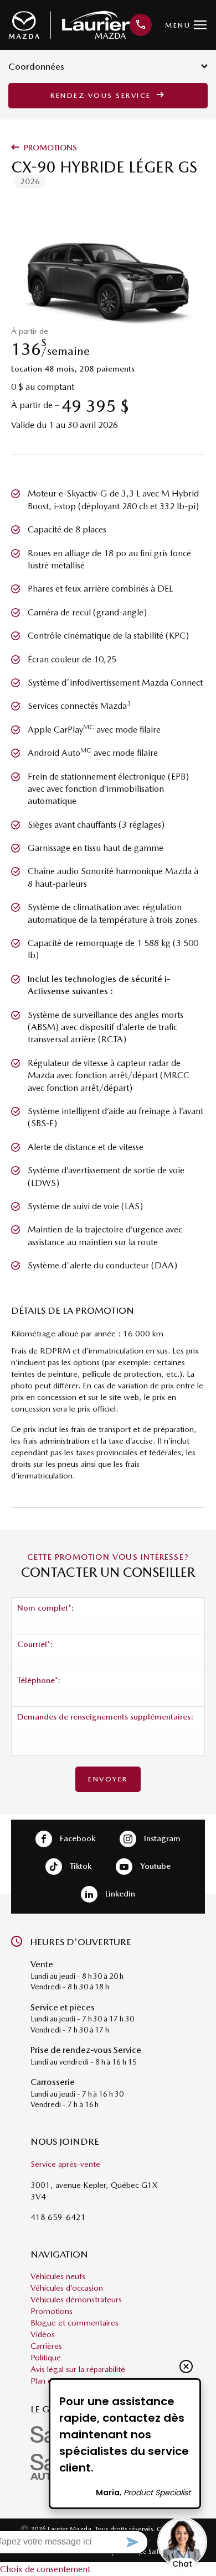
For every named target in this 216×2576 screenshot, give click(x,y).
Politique (46, 2358)
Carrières (46, 2346)
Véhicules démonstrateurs (76, 2300)
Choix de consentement (45, 2569)
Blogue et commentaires (74, 2323)
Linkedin (119, 1893)
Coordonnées (36, 66)
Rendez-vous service (102, 95)
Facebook (76, 1838)
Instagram (161, 1838)
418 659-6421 (58, 2217)
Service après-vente (65, 2164)
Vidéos (43, 2334)
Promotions (49, 148)
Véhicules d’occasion (67, 2288)
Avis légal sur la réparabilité (78, 2369)
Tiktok (79, 1866)
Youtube (154, 1866)
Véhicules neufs (58, 2276)
